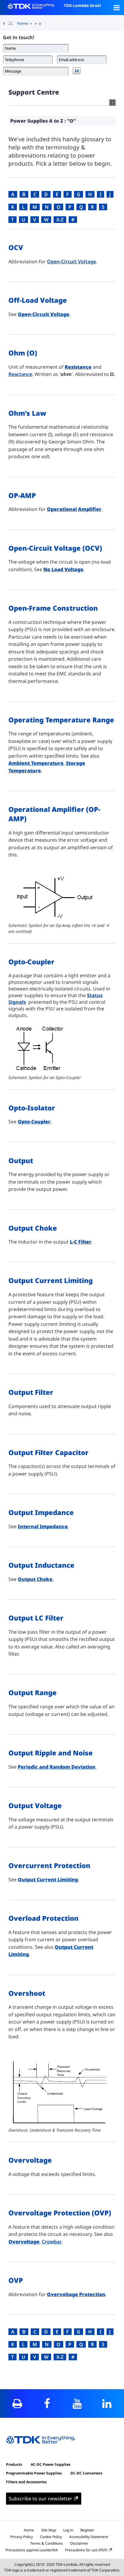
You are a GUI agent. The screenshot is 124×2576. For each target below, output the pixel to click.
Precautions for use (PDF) (86, 2550)
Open (116, 8)
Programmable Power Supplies (34, 2473)
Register (87, 2530)
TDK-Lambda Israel (82, 5)
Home (29, 2530)
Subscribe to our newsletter (40, 2499)
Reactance (20, 374)
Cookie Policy (51, 2537)
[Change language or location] (12, 23)
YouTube (77, 2404)
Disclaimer (79, 2543)
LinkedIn (107, 2404)
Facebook (47, 2404)
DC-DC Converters (86, 2473)
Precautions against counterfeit (32, 2550)
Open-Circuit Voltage (71, 261)
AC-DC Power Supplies (51, 2464)
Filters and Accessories (26, 2482)
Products (14, 2464)
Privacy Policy (22, 2537)
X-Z (60, 220)
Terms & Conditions (46, 2543)
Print (17, 2404)
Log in (68, 2530)
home (22, 23)
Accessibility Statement (89, 2537)
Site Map (49, 2530)
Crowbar (52, 2242)
